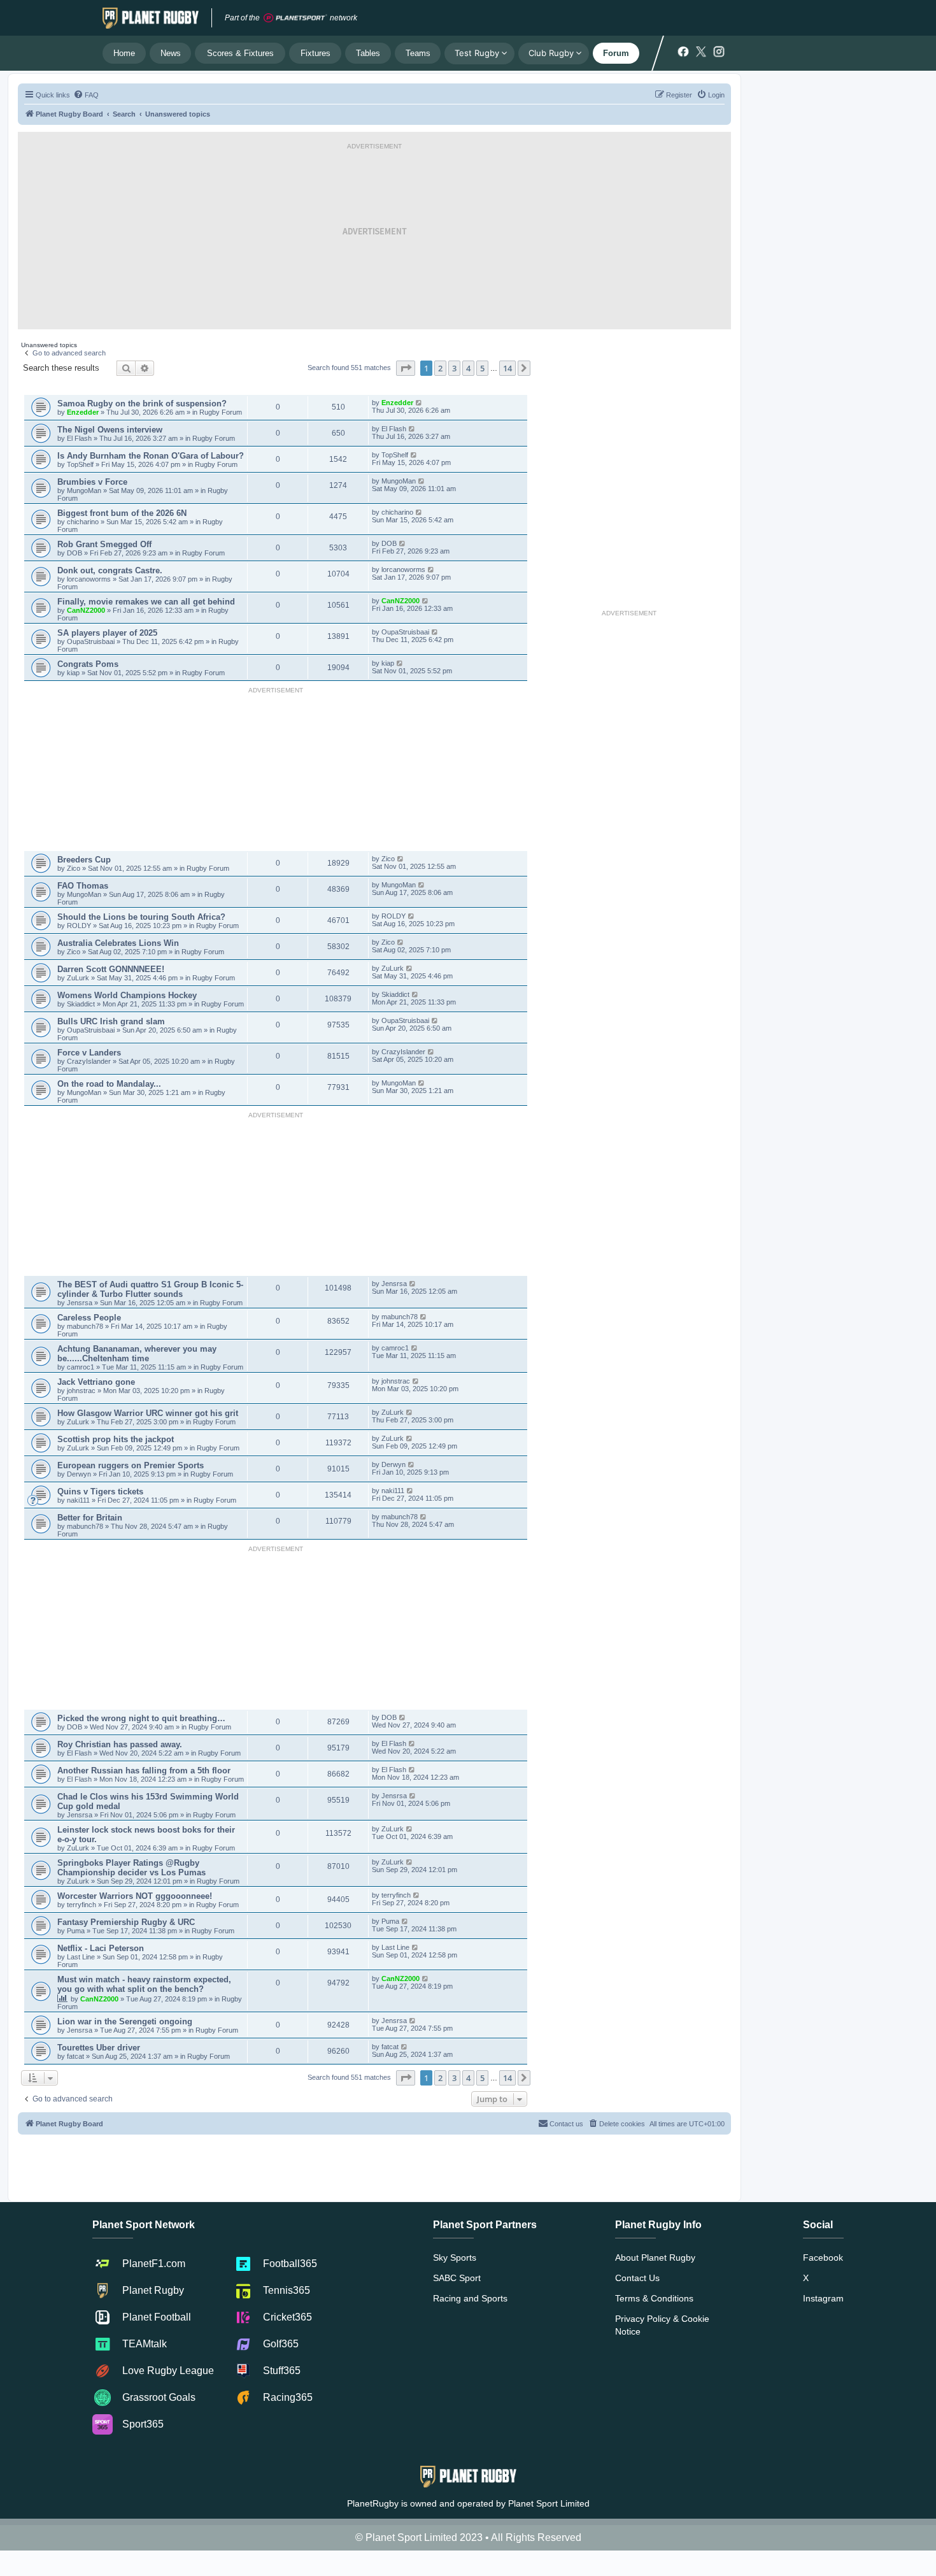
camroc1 (82, 1367)
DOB (75, 553)
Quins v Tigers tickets (100, 1492)
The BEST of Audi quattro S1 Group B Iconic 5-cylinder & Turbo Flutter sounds (150, 1289)
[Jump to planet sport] (295, 18)
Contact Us (637, 2278)
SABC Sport (457, 2278)
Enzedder (83, 412)
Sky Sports (455, 2258)
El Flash (80, 438)
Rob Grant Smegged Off (104, 544)
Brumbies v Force (92, 482)
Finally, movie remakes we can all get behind (146, 602)
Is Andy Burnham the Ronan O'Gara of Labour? (151, 456)
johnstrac (82, 1391)
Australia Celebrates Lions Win (118, 943)
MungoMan (84, 490)
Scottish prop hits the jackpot (116, 1439)
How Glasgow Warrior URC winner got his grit (148, 1413)
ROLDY (79, 926)
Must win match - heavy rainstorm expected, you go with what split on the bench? (144, 1984)
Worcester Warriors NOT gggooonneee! (135, 1896)
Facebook (823, 2258)
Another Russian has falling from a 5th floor (144, 1771)
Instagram (823, 2298)
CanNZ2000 (86, 610)
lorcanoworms (90, 579)
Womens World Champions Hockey (127, 995)
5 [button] (482, 368)
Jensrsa (81, 1303)
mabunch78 (86, 1326)
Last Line (81, 1957)
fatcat (76, 2056)
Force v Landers (89, 1053)
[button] (406, 368)
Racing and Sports (470, 2298)
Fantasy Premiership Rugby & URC (126, 1922)
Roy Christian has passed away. (120, 1744)
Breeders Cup (84, 860)
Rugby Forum (221, 412)
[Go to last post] (419, 403)
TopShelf (80, 464)
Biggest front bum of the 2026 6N (122, 513)
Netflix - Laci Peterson (101, 1948)
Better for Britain (90, 1518)
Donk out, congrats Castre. (110, 570)
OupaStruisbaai (92, 641)
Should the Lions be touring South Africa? (141, 917)
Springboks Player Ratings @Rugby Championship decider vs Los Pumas (131, 1868)
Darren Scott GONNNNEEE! (111, 969)
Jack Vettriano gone (96, 1382)
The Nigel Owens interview (110, 430)
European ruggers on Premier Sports (131, 1465)
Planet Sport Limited (549, 2503)
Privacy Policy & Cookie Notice (662, 2325)
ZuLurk (78, 978)
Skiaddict (82, 1004)
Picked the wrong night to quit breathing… (141, 1718)
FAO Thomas (83, 886)
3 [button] (454, 368)
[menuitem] (86, 95)
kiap (74, 673)
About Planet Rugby (655, 2258)
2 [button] (440, 368)
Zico (74, 868)
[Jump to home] (151, 18)
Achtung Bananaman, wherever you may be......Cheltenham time (137, 1354)
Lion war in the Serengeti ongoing (125, 2021)
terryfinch (82, 1905)
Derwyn (80, 1474)
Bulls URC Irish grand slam (111, 1021)
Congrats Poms (88, 664)
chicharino (83, 522)
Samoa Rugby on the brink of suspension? (142, 404)
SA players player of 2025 (107, 633)
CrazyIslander (90, 1061)
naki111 (78, 1500)
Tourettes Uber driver (99, 2048)
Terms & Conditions (654, 2298)
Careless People (89, 1318)
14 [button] (507, 368)
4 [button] (468, 368)
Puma (77, 1931)
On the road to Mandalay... (109, 1084)
